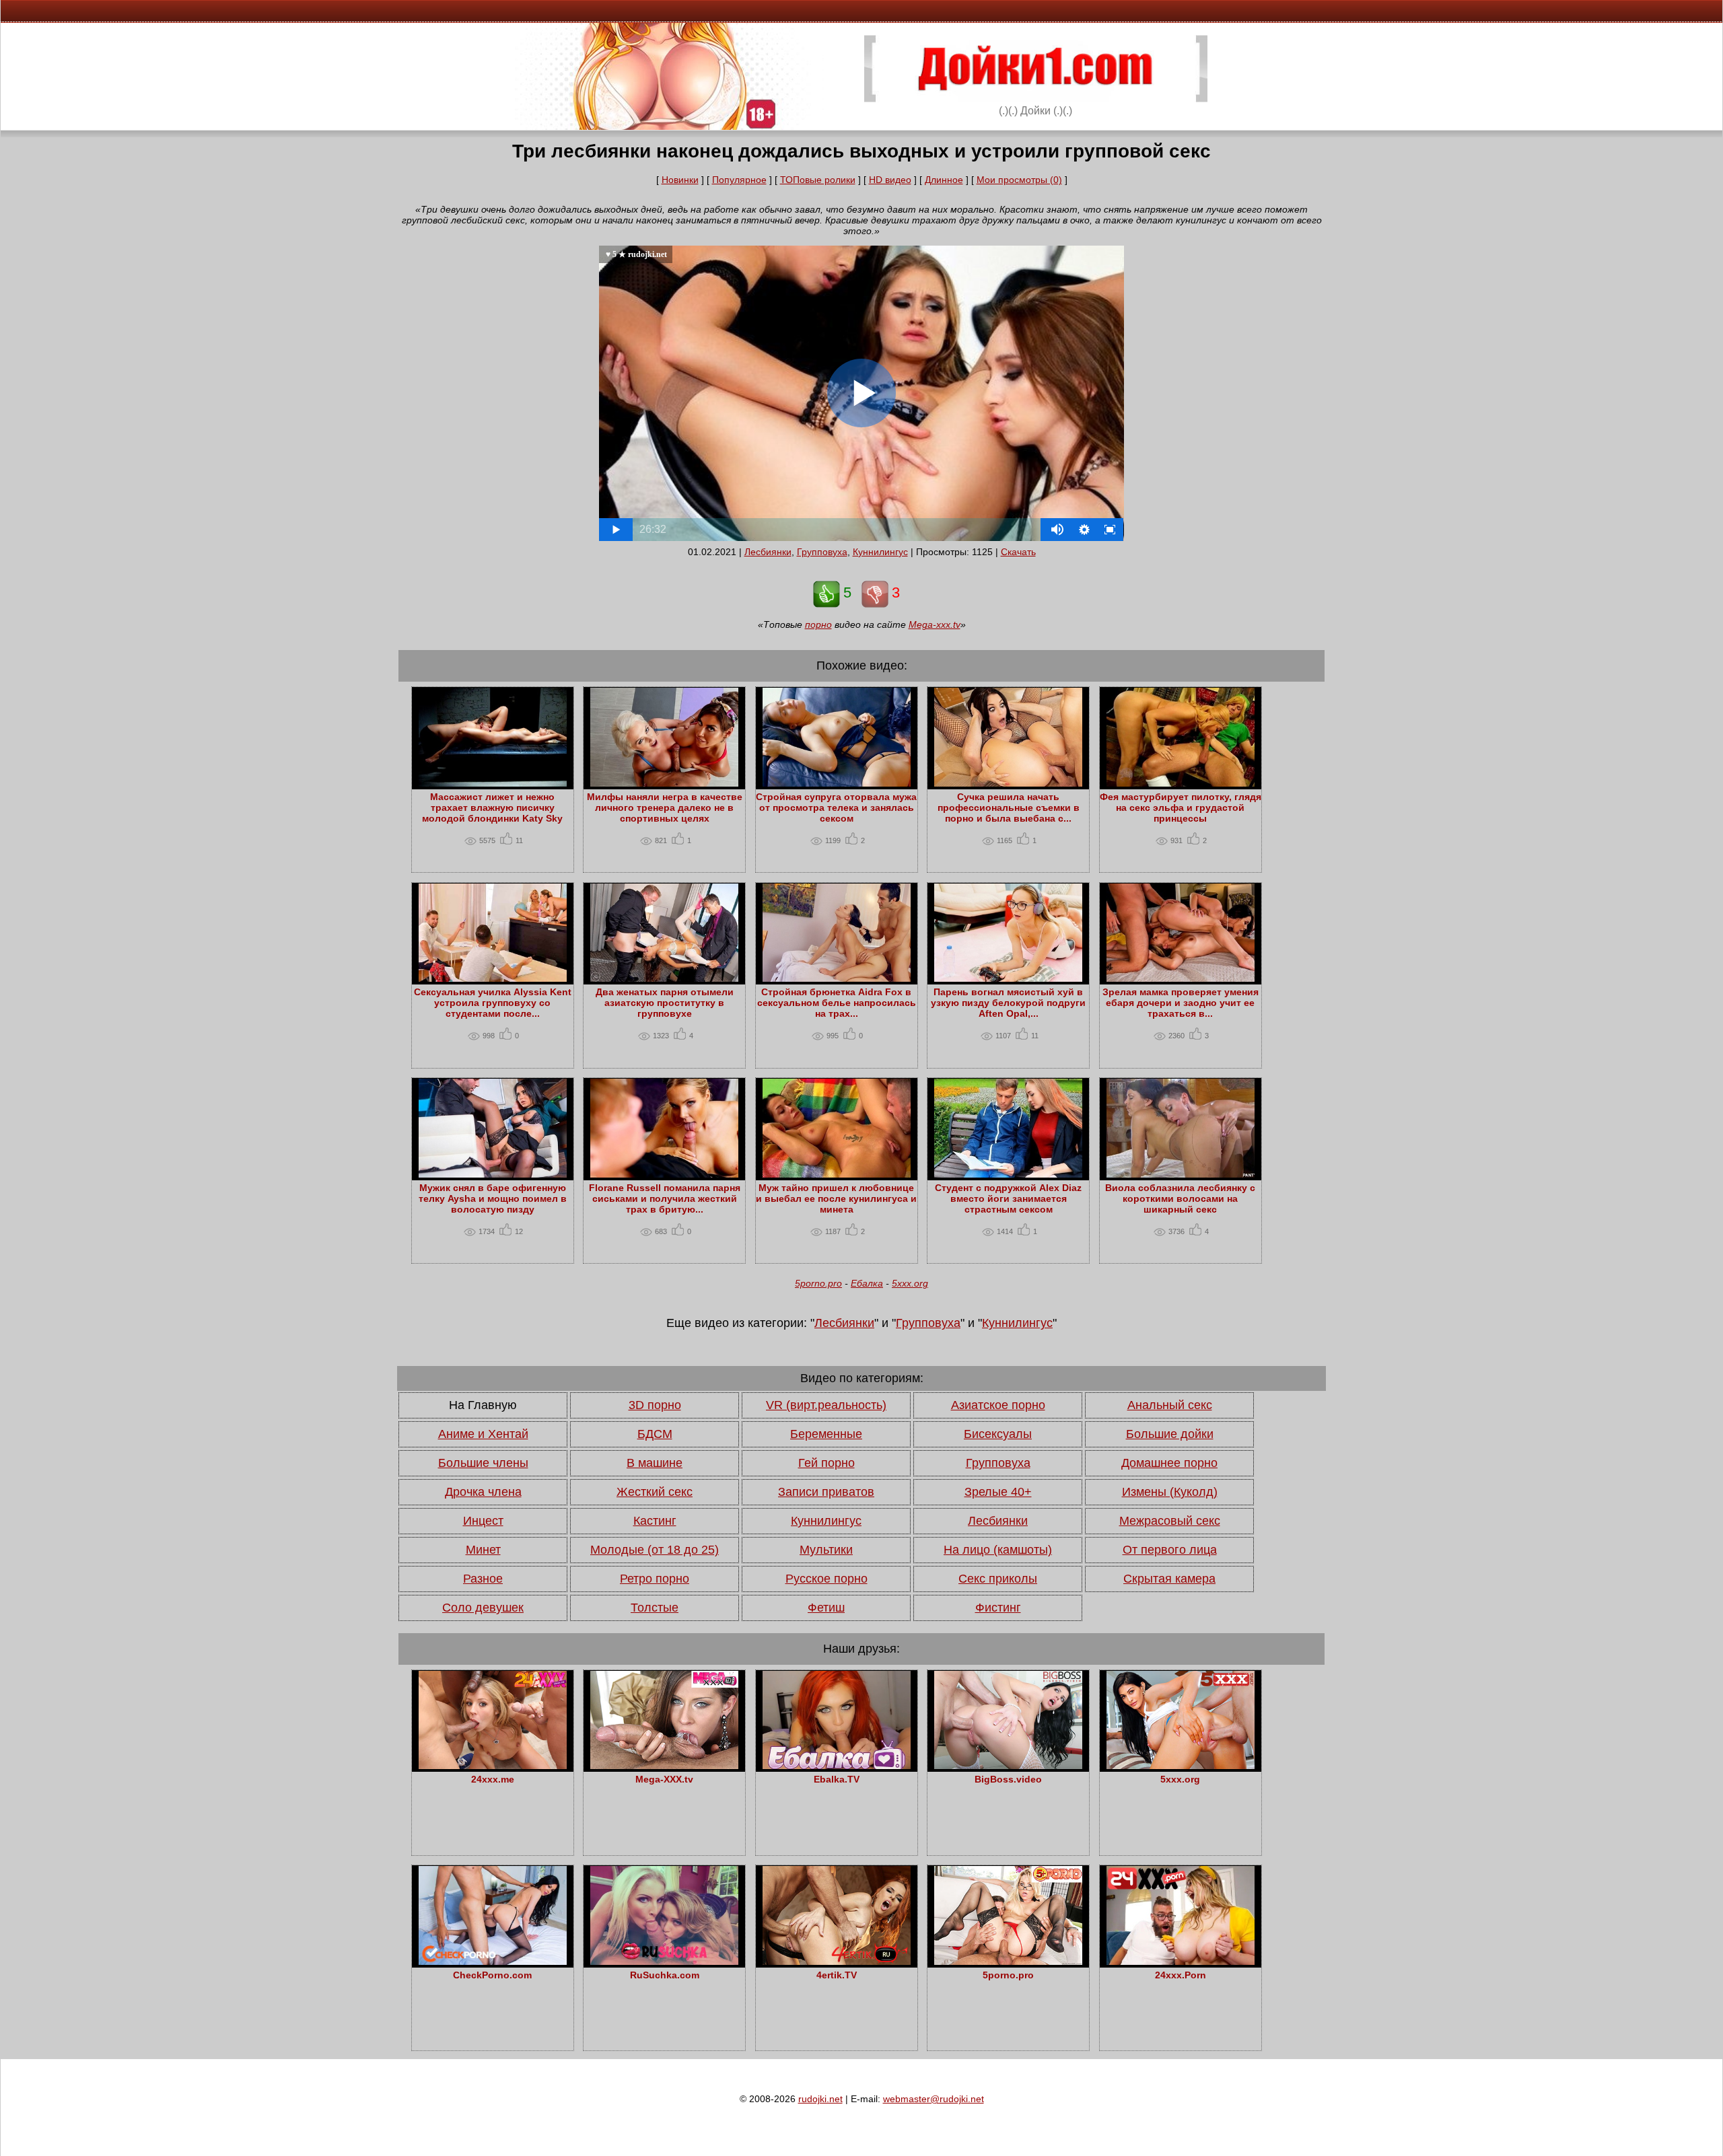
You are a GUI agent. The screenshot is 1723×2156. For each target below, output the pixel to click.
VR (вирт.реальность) (826, 1405)
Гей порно (827, 1463)
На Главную (483, 1405)
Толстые (655, 1608)
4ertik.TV (837, 1975)
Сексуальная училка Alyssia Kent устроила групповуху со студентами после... (493, 1003)
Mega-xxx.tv (935, 624)
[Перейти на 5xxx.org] (1181, 1766)
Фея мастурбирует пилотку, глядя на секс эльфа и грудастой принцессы (1181, 807)
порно (818, 624)
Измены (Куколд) (1170, 1492)
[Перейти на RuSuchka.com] (664, 1962)
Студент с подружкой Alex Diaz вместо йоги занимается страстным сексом (1008, 1198)
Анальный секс (1170, 1405)
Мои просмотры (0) (1019, 180)
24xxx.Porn (1181, 1975)
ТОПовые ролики (818, 180)
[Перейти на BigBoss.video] (1008, 1766)
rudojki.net (820, 2099)
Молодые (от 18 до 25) (655, 1550)
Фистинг (998, 1608)
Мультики (826, 1550)
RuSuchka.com (665, 1975)
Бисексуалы (998, 1434)
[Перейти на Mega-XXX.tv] (664, 1766)
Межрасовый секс (1170, 1521)
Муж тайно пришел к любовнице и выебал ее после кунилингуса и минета (836, 1198)
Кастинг (655, 1521)
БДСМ (655, 1434)
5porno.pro (818, 1283)
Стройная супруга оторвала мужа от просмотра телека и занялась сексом (836, 807)
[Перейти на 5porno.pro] (1008, 1962)
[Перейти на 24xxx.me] (493, 1766)
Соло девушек (483, 1608)
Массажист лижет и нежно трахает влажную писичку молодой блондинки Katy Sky (492, 807)
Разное (483, 1579)
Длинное (944, 180)
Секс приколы (998, 1579)
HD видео (890, 180)
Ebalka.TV (837, 1779)
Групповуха (822, 552)
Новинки (680, 180)
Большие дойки (1170, 1434)
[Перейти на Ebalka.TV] (837, 1766)
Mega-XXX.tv (664, 1779)
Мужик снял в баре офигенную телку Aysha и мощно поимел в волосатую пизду (493, 1198)
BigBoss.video (1008, 1779)
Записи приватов (826, 1492)
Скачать (1018, 552)
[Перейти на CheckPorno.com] (493, 1962)
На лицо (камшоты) (998, 1550)
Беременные (826, 1434)
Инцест (483, 1521)
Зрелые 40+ (998, 1492)
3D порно (655, 1405)
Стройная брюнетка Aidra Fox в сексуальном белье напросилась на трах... (837, 1003)
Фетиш (826, 1608)
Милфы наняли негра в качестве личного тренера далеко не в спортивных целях (665, 807)
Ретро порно (655, 1579)
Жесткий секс (655, 1492)
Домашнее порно (1169, 1463)
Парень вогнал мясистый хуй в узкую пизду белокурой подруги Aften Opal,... (1008, 1003)
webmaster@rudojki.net (934, 2099)
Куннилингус (880, 552)
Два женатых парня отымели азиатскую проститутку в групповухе (665, 1003)
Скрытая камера (1169, 1579)
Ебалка (867, 1283)
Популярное (739, 180)
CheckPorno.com (492, 1975)
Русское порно (827, 1579)
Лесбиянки (768, 552)
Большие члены (483, 1463)
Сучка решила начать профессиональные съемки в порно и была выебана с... (1009, 807)
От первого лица (1170, 1550)
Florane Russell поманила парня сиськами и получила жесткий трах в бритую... (665, 1198)
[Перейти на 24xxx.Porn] (1181, 1962)
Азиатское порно (998, 1405)
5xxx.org (910, 1283)
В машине (655, 1463)
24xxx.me (493, 1779)
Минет (483, 1550)
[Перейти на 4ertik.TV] (837, 1962)
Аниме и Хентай (483, 1434)
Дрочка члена (483, 1492)
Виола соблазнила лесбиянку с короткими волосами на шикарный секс (1180, 1198)
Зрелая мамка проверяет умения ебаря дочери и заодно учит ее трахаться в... (1181, 1003)
